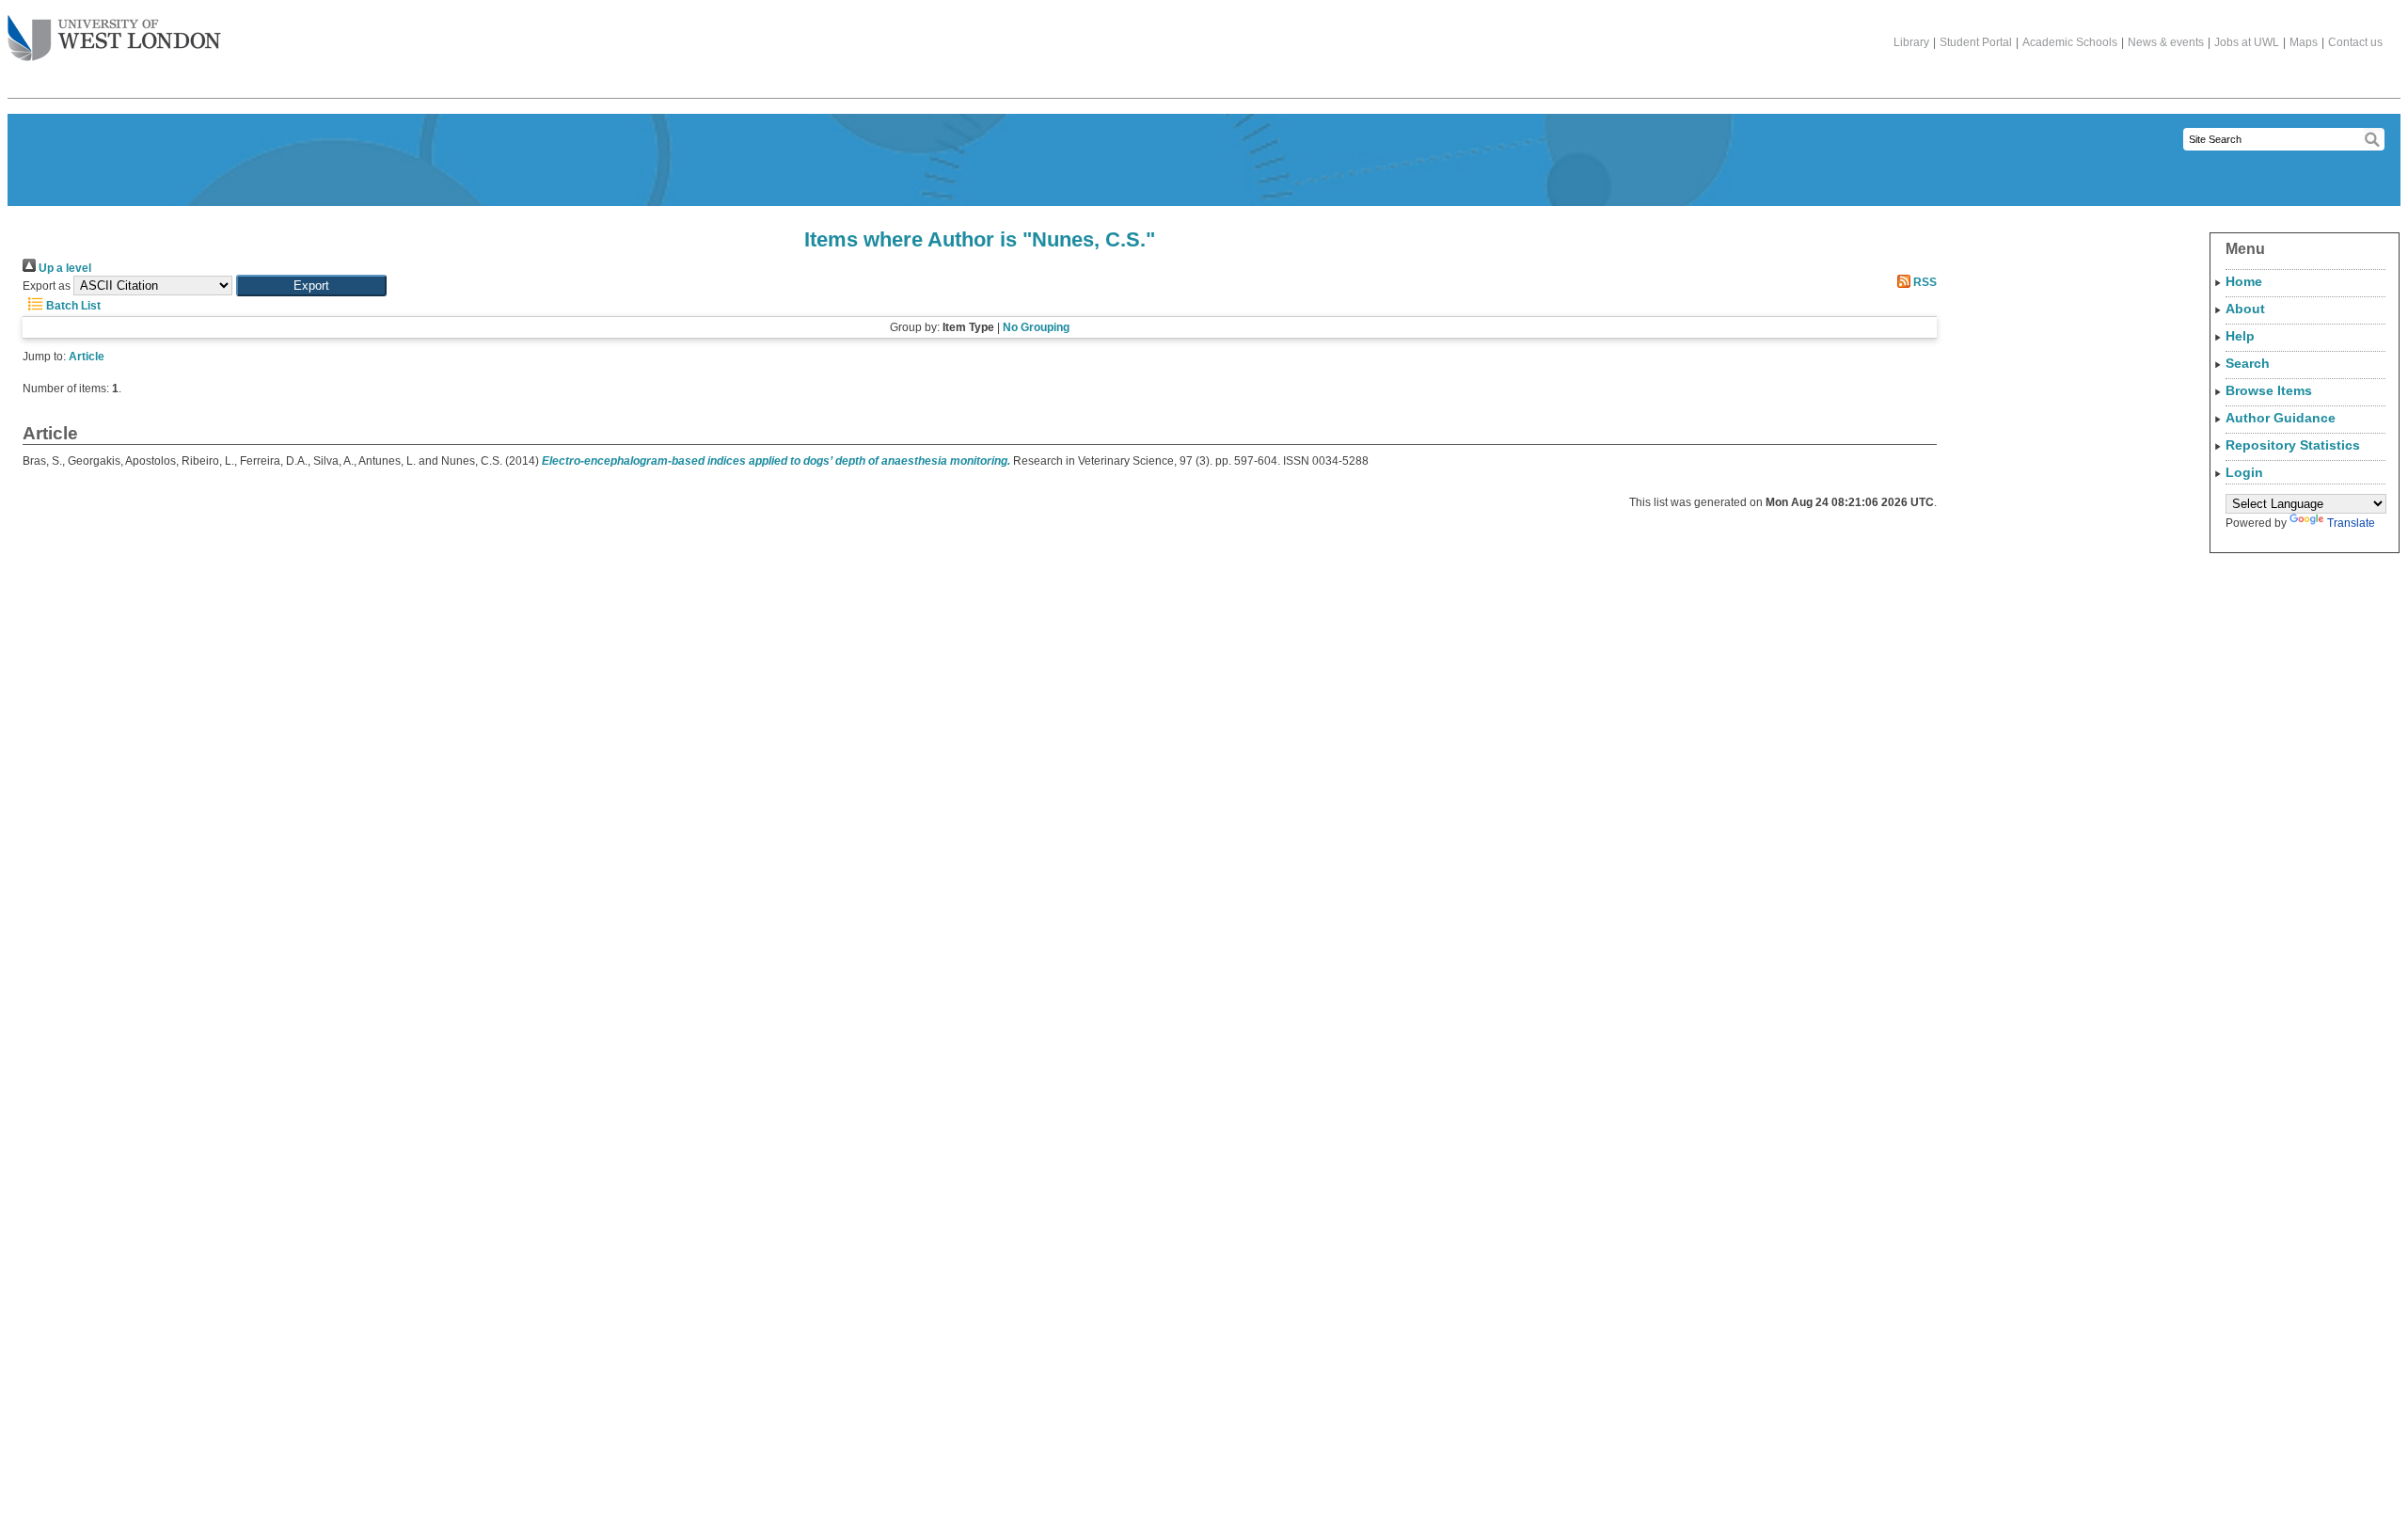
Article (87, 357)
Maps (2304, 42)
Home (2244, 281)
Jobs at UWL (2247, 42)
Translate (2351, 523)
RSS (1924, 282)
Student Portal (1976, 42)
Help (2240, 336)
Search (2248, 363)
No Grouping (1036, 327)
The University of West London (114, 40)
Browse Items (2269, 390)
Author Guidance (2281, 418)
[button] (311, 286)
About (2245, 309)
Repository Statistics (2293, 445)
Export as (47, 286)
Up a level (63, 268)
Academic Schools (2070, 42)
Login (2244, 472)
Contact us (2355, 42)
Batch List (72, 306)
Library (1911, 42)
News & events (2166, 42)
